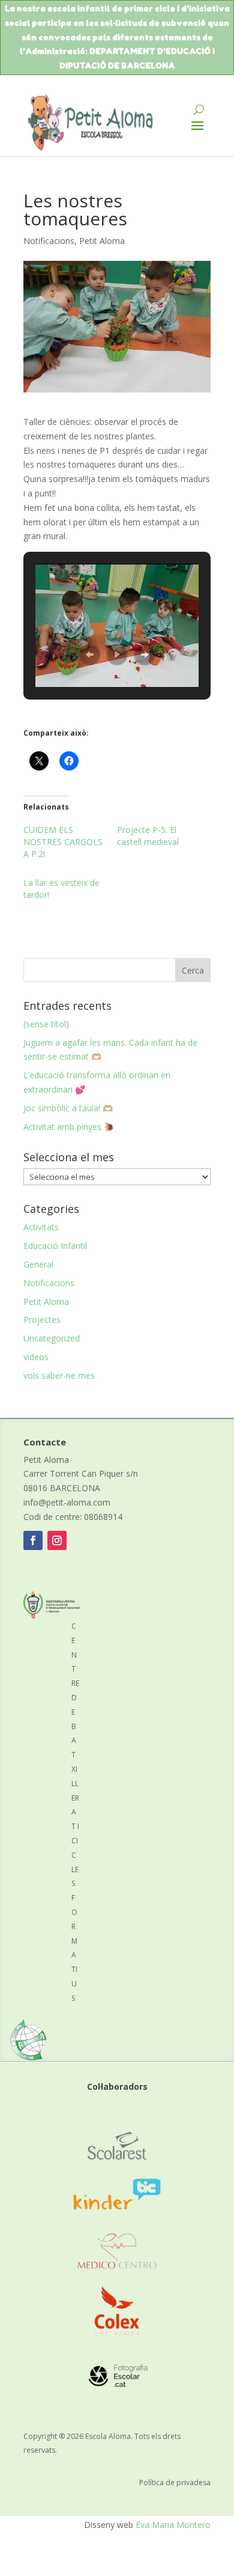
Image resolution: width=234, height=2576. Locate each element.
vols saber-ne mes (59, 1375)
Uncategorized (52, 1338)
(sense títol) (46, 1024)
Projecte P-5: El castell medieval (148, 836)
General (38, 1264)
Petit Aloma (102, 241)
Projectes (42, 1320)
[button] (89, 655)
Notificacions (49, 241)
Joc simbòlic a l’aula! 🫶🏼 (68, 1108)
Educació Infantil (55, 1246)
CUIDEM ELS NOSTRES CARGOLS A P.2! (63, 842)
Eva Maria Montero (173, 2525)
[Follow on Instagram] (57, 1540)
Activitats (41, 1227)
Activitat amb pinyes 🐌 (69, 1127)
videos (36, 1357)
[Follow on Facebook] (33, 1540)
